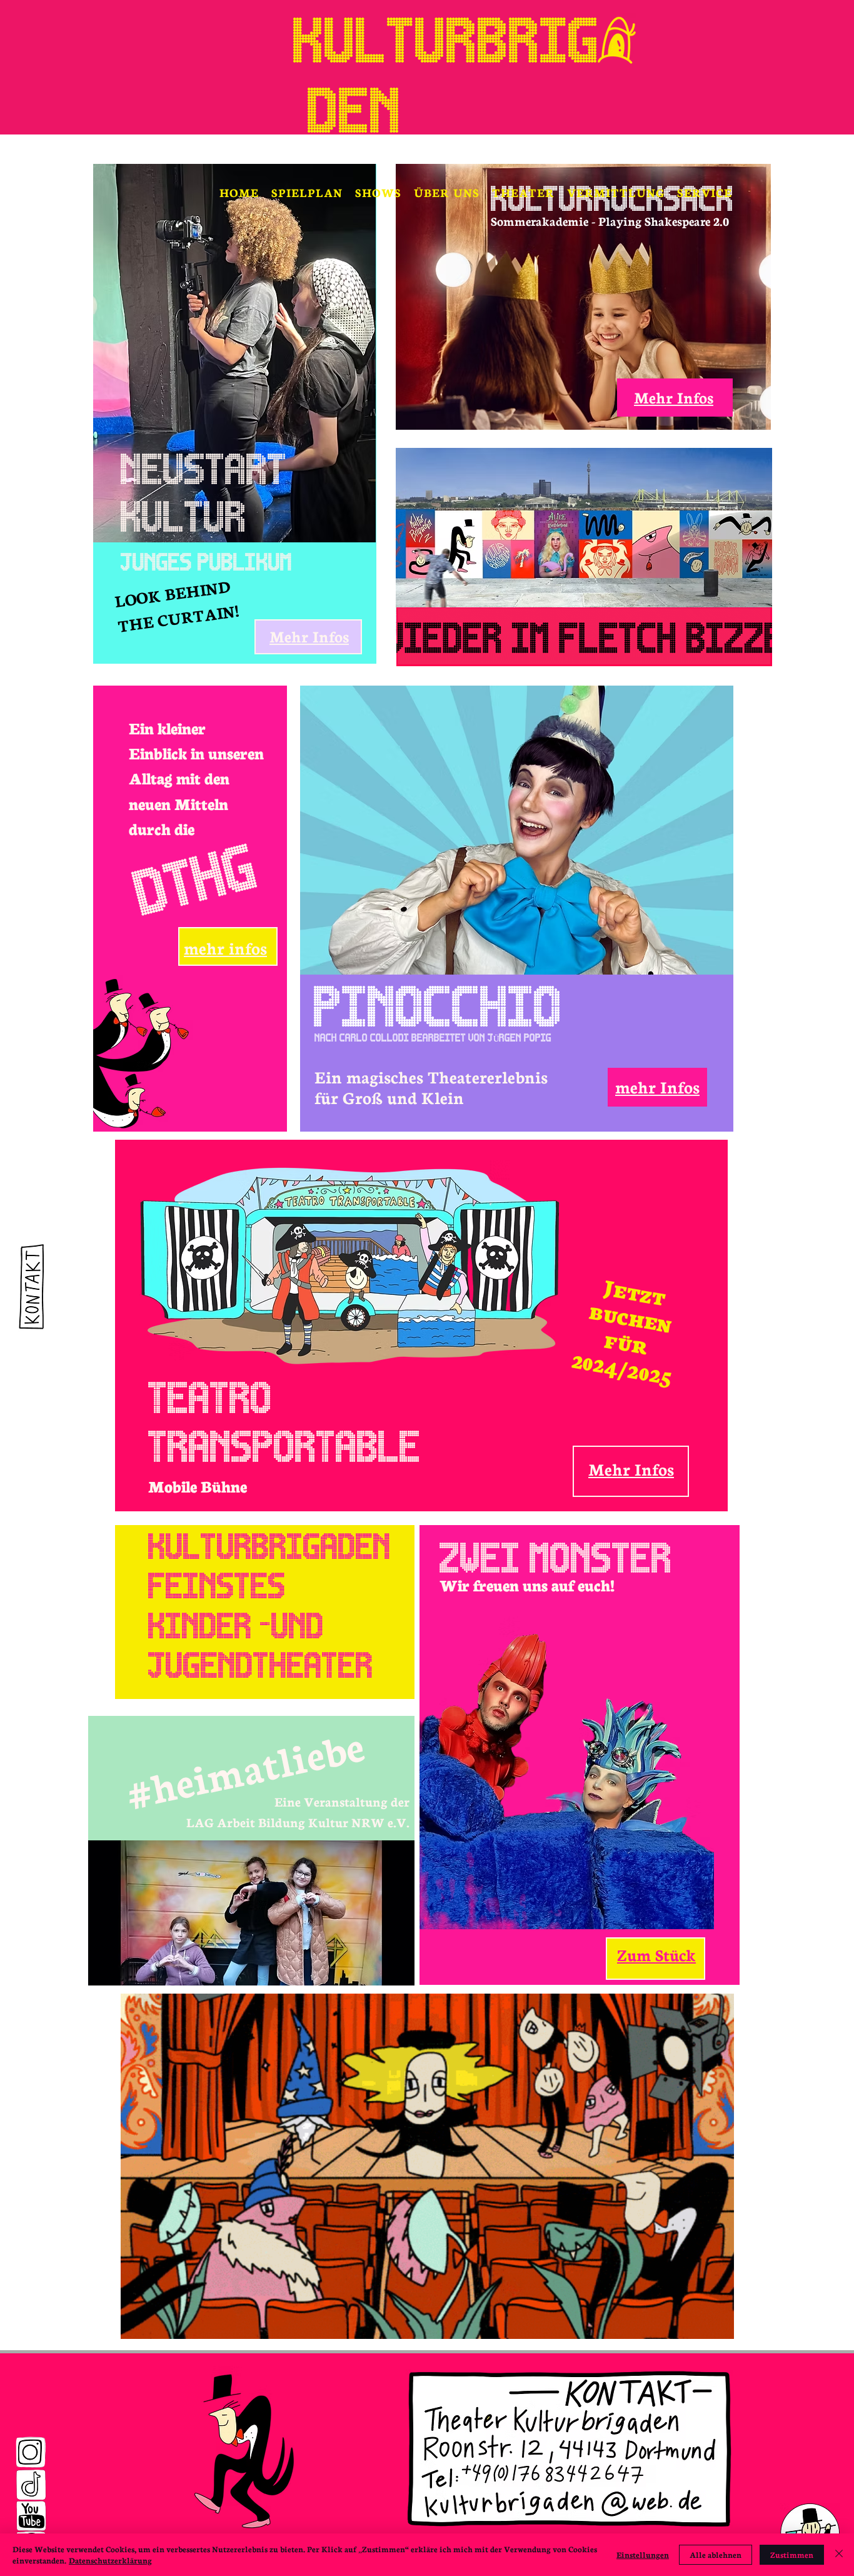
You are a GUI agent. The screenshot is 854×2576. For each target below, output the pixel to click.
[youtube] (31, 2516)
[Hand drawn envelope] (29, 1288)
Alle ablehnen (716, 2554)
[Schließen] (839, 2555)
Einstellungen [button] (643, 2554)
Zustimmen (792, 2554)
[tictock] (31, 2485)
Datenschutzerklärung (110, 2560)
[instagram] (31, 2452)
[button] (378, 192)
